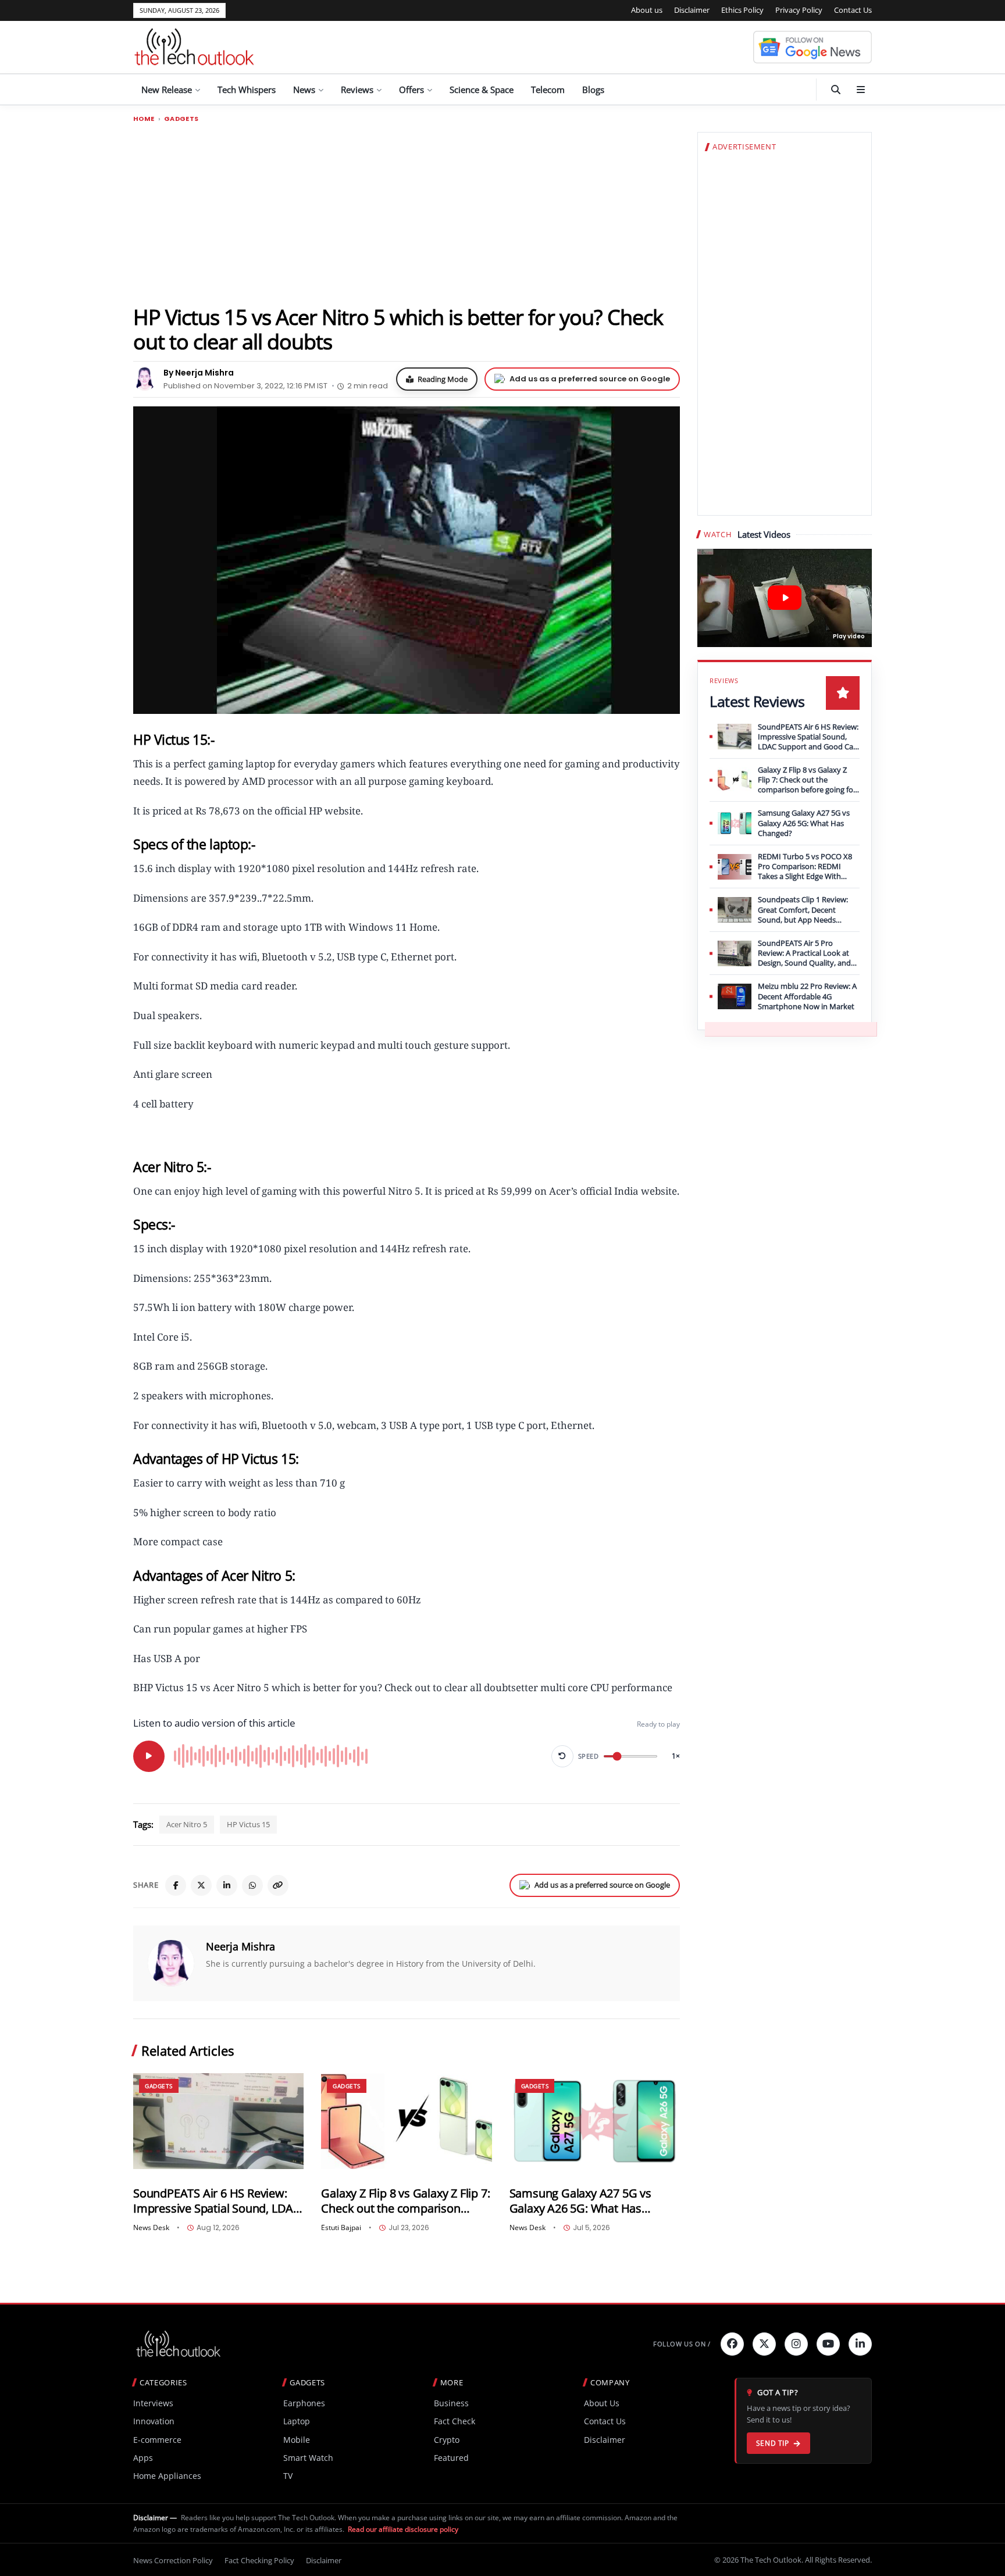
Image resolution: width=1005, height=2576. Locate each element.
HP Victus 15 (248, 1824)
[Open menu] (861, 90)
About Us (602, 2403)
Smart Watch (308, 2458)
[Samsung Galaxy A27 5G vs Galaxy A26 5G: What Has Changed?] (595, 2121)
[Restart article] (562, 1756)
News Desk (151, 2228)
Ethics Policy (742, 10)
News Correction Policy (173, 2560)
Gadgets (181, 119)
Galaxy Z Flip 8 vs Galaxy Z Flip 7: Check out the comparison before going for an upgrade (405, 2201)
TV (288, 2476)
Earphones (304, 2403)
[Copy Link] (278, 1885)
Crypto (447, 2440)
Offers (411, 90)
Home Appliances (167, 2476)
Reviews (357, 90)
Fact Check (455, 2421)
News (304, 90)
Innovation (154, 2421)
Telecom (548, 90)
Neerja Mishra (240, 1946)
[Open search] (836, 90)
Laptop (297, 2421)
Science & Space (482, 90)
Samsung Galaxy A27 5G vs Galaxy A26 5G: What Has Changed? (580, 2201)
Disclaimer (692, 10)
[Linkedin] (860, 2344)
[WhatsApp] (252, 1885)
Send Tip (773, 2443)
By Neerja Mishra (199, 373)
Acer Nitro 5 (187, 1824)
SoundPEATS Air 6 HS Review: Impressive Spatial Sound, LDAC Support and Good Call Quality (217, 2201)
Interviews (153, 2403)
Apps (143, 2458)
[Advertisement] (407, 213)
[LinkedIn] (227, 1885)
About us (647, 10)
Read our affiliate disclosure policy (403, 2529)
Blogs (593, 90)
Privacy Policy (799, 10)
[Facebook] (176, 1885)
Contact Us (853, 10)
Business (451, 2403)
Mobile (297, 2440)
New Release (167, 90)
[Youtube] (828, 2344)
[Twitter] (764, 2344)
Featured (451, 2458)
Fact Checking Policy (259, 2560)
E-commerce (157, 2440)
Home (144, 119)
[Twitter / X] (201, 1885)
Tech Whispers (247, 90)
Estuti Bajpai (341, 2228)
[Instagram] (796, 2344)
